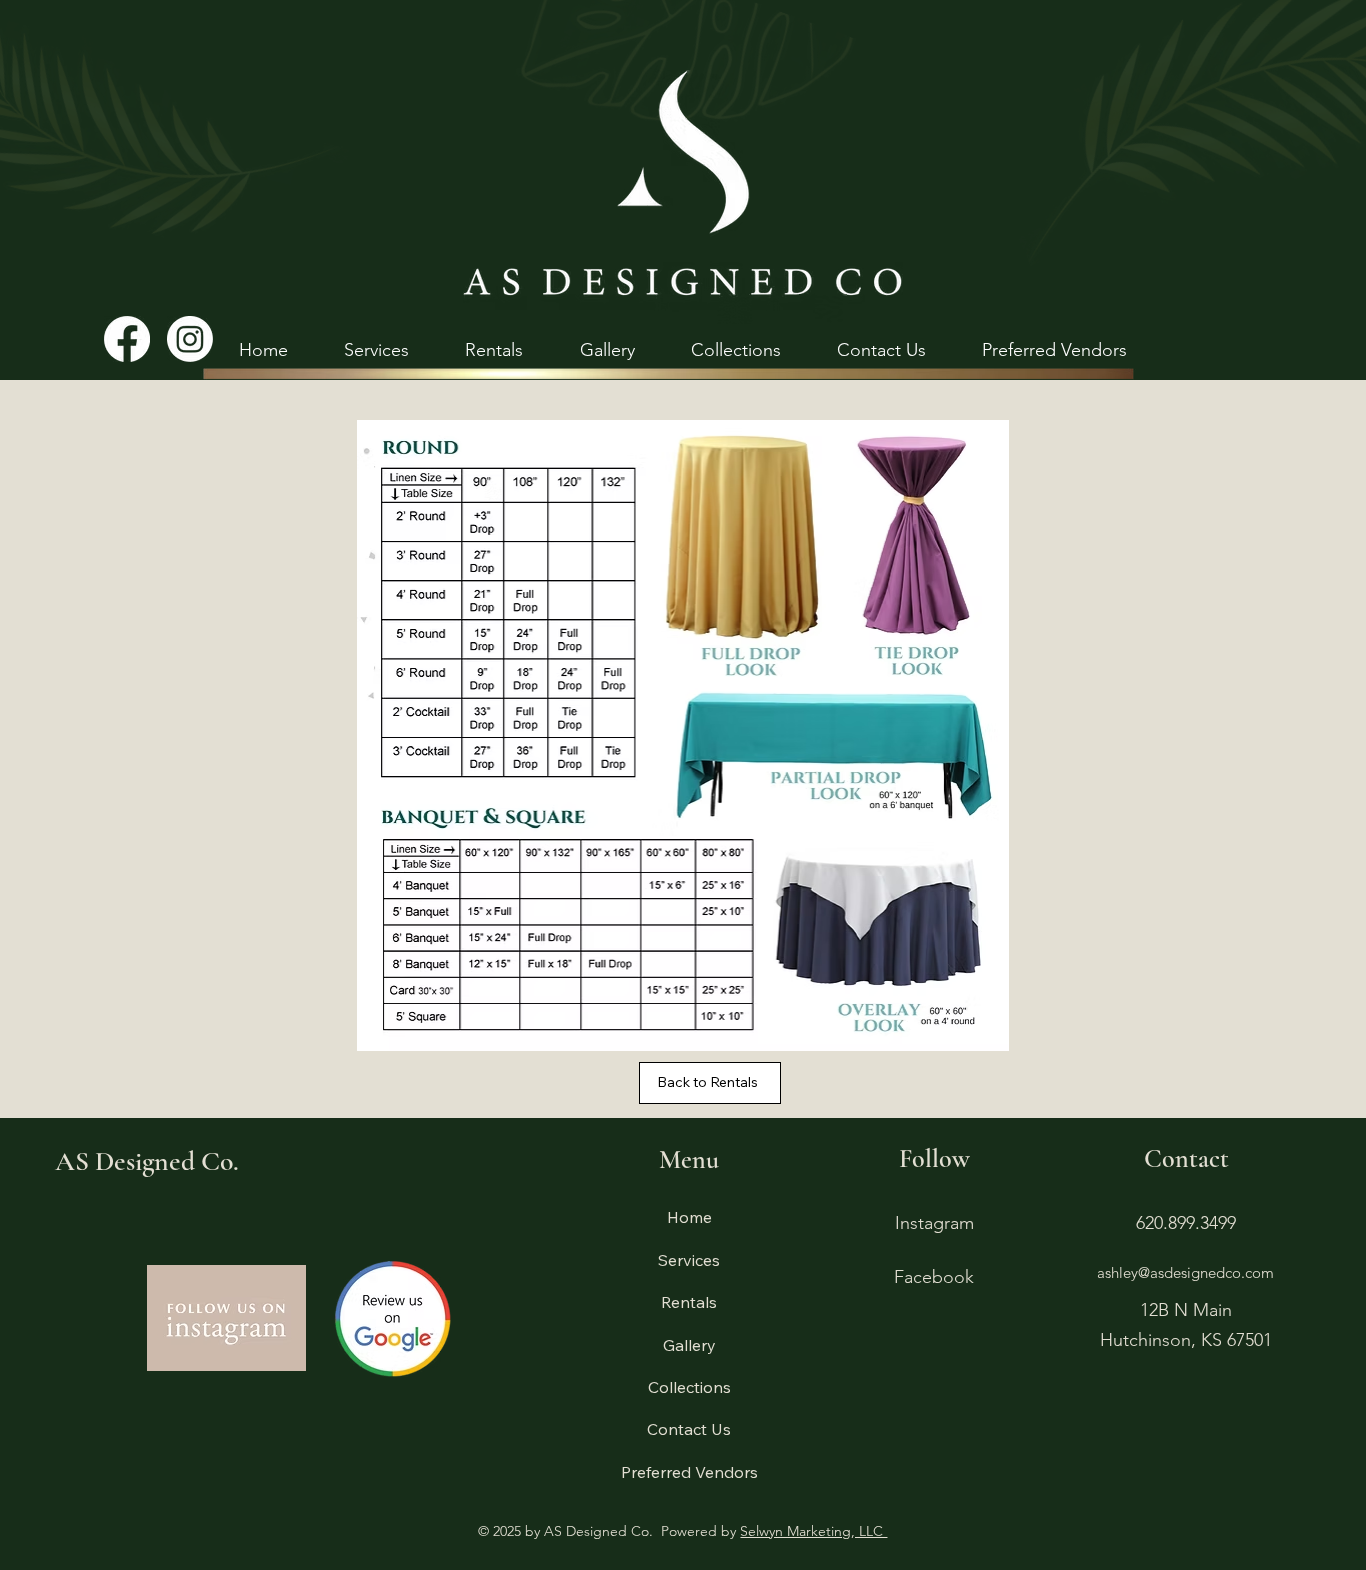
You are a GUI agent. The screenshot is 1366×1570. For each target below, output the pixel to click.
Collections (689, 1387)
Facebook (934, 1277)
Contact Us (689, 1429)
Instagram (934, 1223)
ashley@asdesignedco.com (1185, 1272)
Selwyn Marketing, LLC (813, 1531)
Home (689, 1217)
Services (689, 1260)
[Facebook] (127, 339)
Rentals (689, 1302)
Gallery (689, 1345)
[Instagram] (190, 339)
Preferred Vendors (689, 1472)
